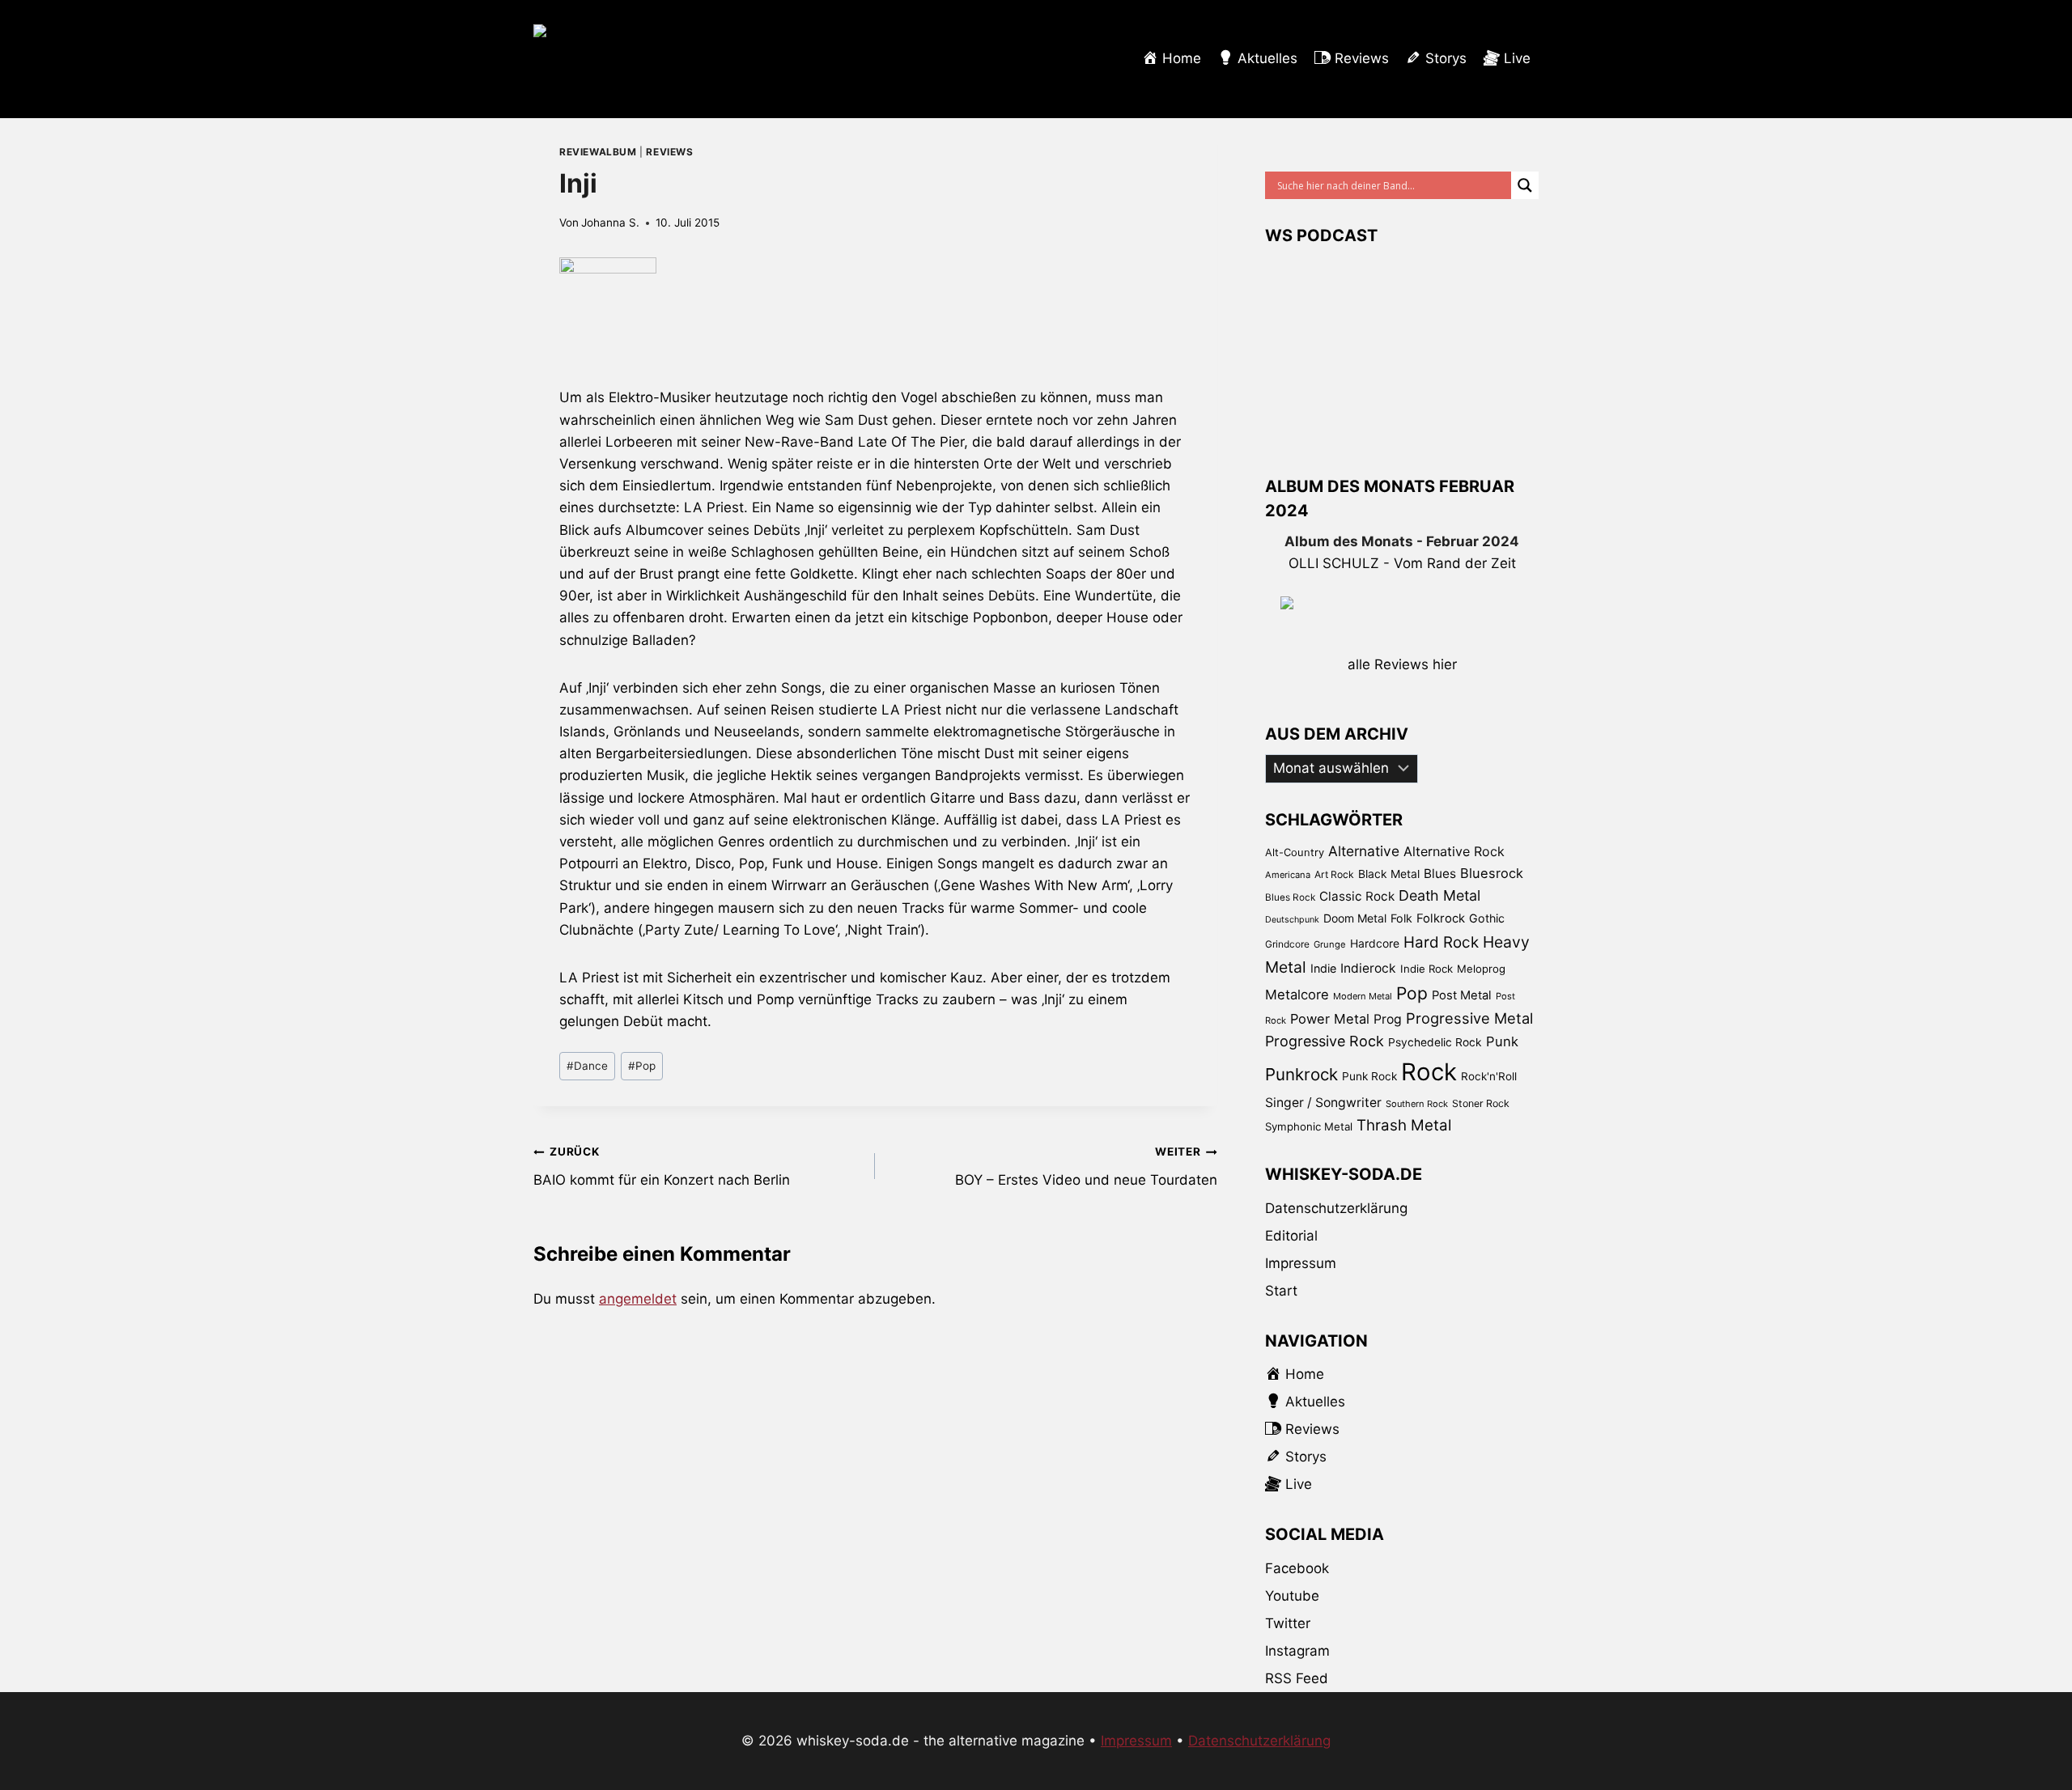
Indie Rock (1427, 969)
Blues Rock (1290, 897)
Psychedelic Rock (1435, 1042)
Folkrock (1441, 918)
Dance (587, 1066)
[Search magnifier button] (1525, 185)
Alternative (1364, 851)
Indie (1323, 968)
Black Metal (1389, 874)
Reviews (669, 152)
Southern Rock (1417, 1104)
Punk (1502, 1041)
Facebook (1297, 1568)
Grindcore (1287, 944)
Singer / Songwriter (1323, 1103)
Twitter (1288, 1623)
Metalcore (1297, 995)
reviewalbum (598, 152)
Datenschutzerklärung (1336, 1208)
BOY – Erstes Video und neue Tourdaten (1086, 1166)
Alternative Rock (1454, 851)
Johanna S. (610, 223)
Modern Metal (1363, 996)
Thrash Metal (1404, 1125)
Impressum (1301, 1263)
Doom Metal (1355, 918)
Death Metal (1439, 895)
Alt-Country (1295, 852)
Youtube (1292, 1596)
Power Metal (1330, 1019)
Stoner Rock (1481, 1103)
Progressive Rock (1325, 1041)
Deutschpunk (1292, 920)
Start (1281, 1291)
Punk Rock (1369, 1076)
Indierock (1368, 968)
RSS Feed (1297, 1678)
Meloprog (1481, 969)
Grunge (1330, 944)
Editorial (1291, 1236)
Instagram (1297, 1651)
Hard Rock (1441, 942)
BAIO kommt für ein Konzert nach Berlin (662, 1166)
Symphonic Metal (1309, 1126)
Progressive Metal (1469, 1018)
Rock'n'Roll (1489, 1076)
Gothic (1487, 918)
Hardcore (1375, 943)
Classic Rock (1357, 896)
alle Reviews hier (1402, 664)
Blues (1440, 874)
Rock (1429, 1072)
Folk (1401, 918)
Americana (1288, 875)
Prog (1388, 1019)
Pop (642, 1066)
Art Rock (1334, 874)
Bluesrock (1492, 873)
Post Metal (1462, 995)
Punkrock (1301, 1074)
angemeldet (638, 1299)
